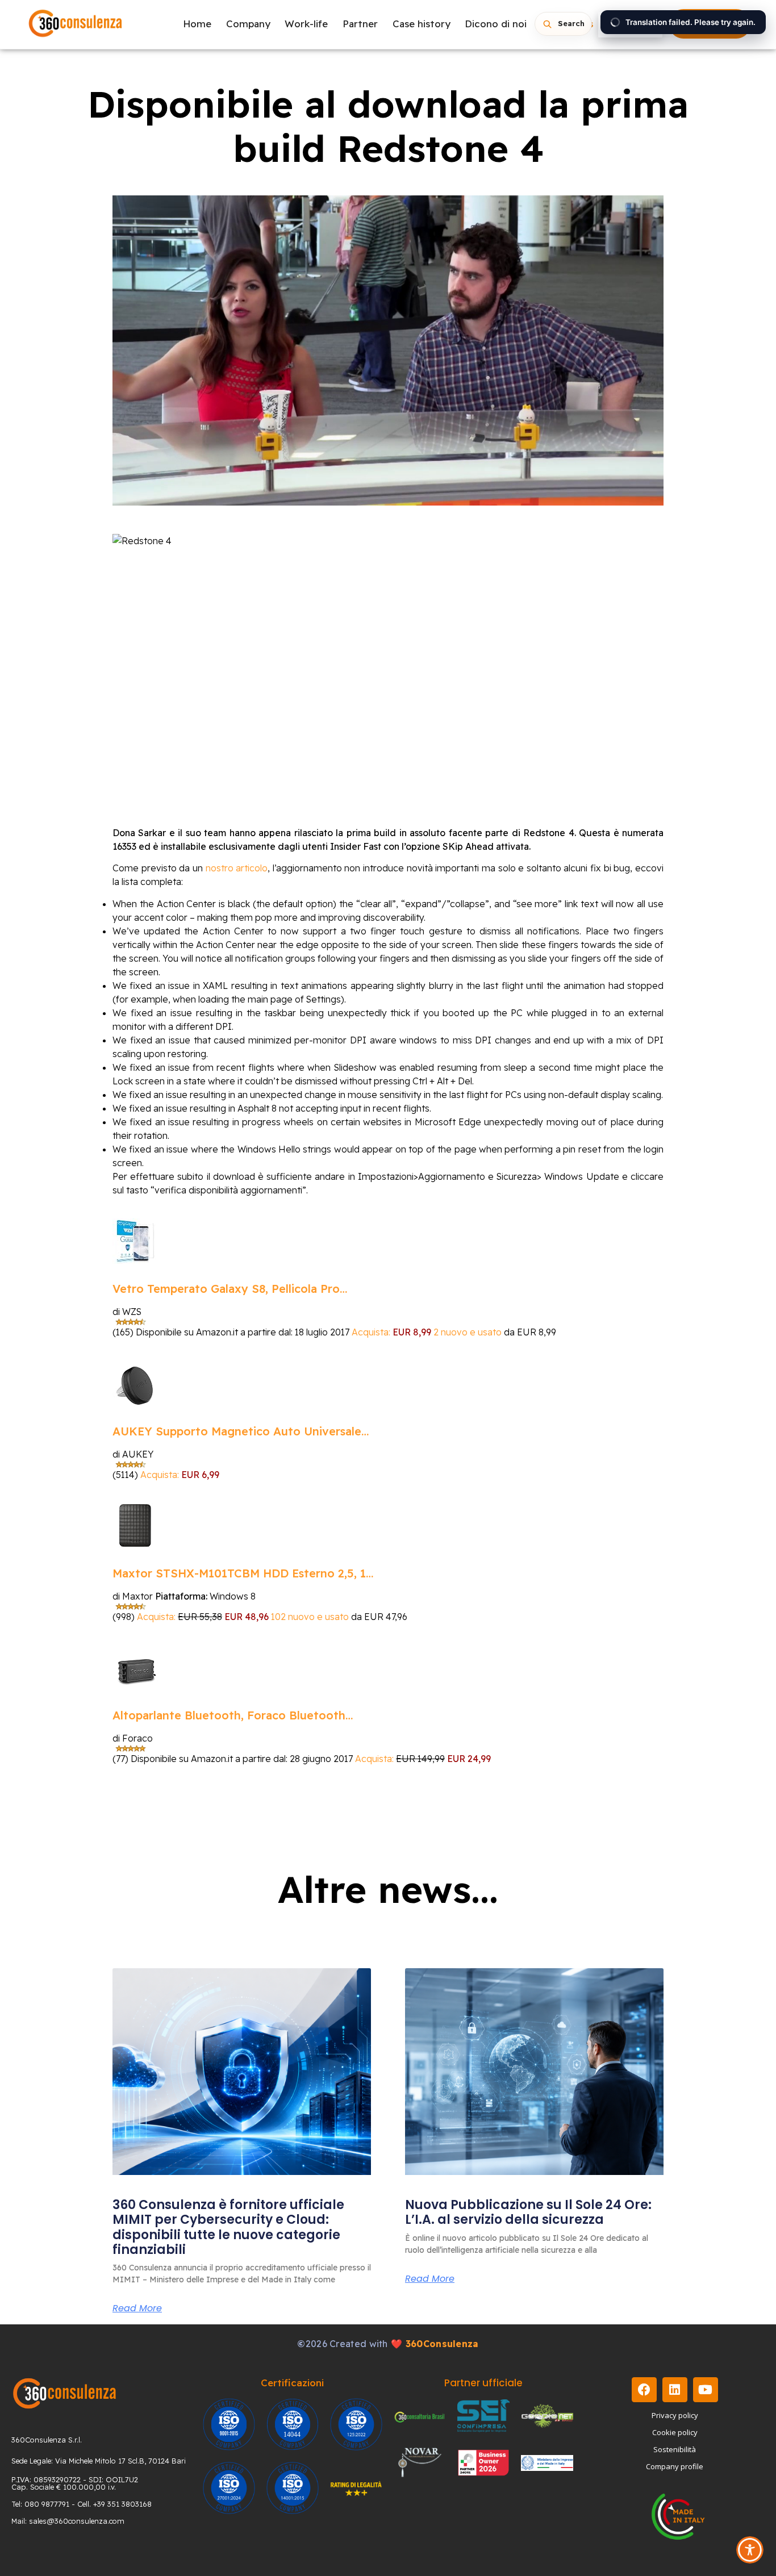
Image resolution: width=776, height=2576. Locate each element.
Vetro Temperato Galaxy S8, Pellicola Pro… (230, 1289)
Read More (137, 2308)
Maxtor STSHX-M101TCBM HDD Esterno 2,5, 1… (243, 1573)
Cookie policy (675, 2432)
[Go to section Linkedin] (675, 2390)
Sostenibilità (675, 2449)
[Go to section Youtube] (706, 2390)
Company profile (675, 2466)
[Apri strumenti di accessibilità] (750, 2550)
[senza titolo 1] (64, 2393)
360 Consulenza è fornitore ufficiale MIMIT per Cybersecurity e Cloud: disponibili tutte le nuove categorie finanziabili (228, 2227)
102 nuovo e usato (310, 1617)
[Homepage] (76, 24)
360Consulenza (442, 2344)
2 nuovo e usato (468, 1332)
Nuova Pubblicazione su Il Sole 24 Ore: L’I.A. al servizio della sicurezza (528, 2212)
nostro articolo (237, 868)
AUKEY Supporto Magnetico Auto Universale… (241, 1431)
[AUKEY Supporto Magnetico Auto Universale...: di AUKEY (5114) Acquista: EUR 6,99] (135, 1384)
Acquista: (372, 1332)
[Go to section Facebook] (644, 2390)
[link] (242, 2072)
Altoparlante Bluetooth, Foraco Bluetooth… (233, 1715)
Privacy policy (675, 2415)
